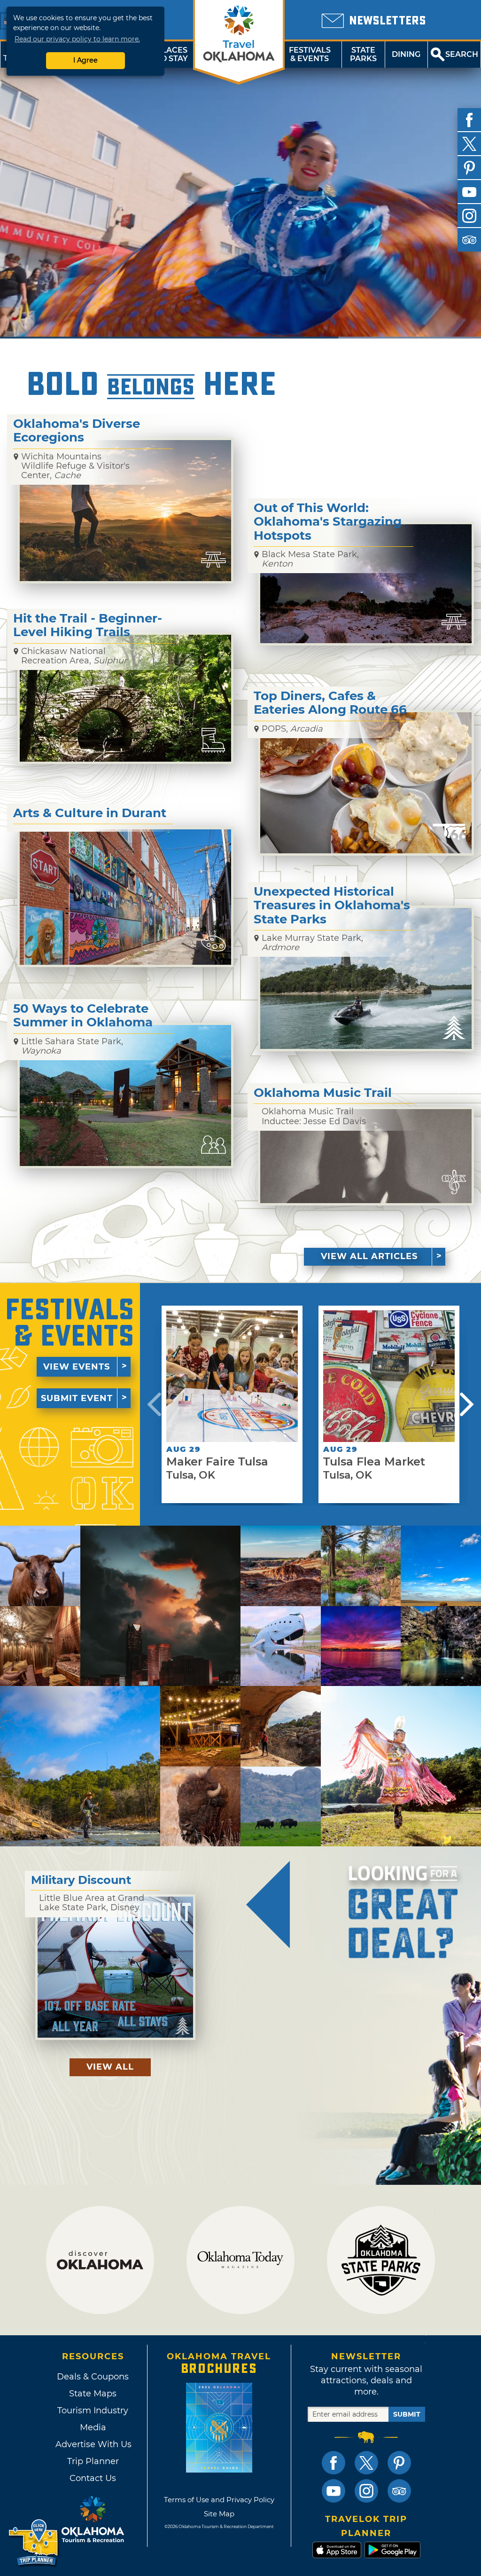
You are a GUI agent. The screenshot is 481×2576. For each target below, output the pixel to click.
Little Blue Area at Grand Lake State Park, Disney (92, 1903)
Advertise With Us (93, 2444)
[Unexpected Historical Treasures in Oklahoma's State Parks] (366, 978)
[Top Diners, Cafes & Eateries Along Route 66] (366, 783)
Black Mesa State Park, (310, 559)
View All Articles (369, 1256)
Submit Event (77, 1398)
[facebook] (469, 120)
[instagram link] (366, 2491)
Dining (406, 54)
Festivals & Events (310, 54)
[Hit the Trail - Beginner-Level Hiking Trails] (125, 698)
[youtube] (469, 192)
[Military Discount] (115, 1967)
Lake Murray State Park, (312, 943)
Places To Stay (172, 54)
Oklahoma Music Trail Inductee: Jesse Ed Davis (314, 1116)
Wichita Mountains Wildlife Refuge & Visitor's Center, (75, 466)
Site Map (219, 2514)
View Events (77, 1367)
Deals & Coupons (93, 2377)
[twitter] (469, 144)
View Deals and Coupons (268, 1904)
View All (110, 2067)
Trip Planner (93, 2461)
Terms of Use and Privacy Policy (219, 2500)
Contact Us (93, 2478)
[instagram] (469, 216)
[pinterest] (469, 168)
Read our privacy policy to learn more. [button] (77, 39)
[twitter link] (366, 2463)
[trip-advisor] (469, 240)
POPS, (292, 729)
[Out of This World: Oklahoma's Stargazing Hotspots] (366, 584)
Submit (407, 2414)
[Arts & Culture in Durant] (125, 897)
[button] (154, 1404)
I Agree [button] (85, 60)
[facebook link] (334, 2463)
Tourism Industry (93, 2411)
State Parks (363, 54)
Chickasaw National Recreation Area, (74, 656)
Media (93, 2427)
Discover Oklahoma (100, 2260)
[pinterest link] (399, 2463)
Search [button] (462, 54)
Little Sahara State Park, (72, 1046)
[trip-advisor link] (399, 2491)
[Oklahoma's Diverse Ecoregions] (125, 511)
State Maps (93, 2394)
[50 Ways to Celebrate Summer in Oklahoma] (125, 1095)
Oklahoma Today (240, 2260)
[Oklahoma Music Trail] (366, 1156)
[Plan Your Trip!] (34, 2543)
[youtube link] (334, 2491)
